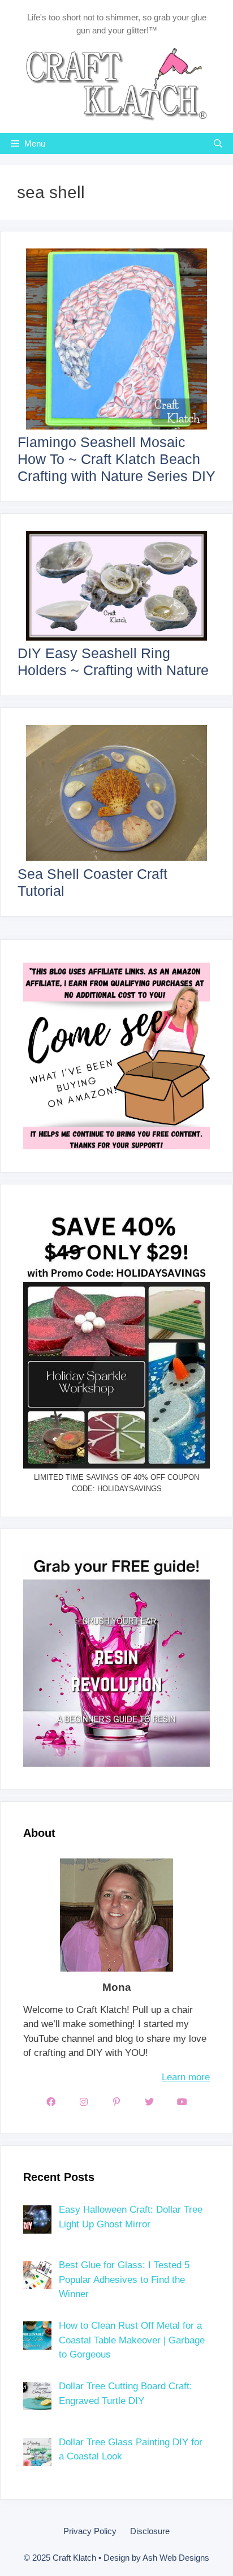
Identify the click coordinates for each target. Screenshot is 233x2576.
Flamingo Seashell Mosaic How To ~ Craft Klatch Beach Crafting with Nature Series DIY (116, 459)
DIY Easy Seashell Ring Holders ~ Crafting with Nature (113, 662)
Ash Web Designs (176, 2558)
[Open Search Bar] (218, 143)
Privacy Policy (90, 2531)
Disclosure (150, 2531)
